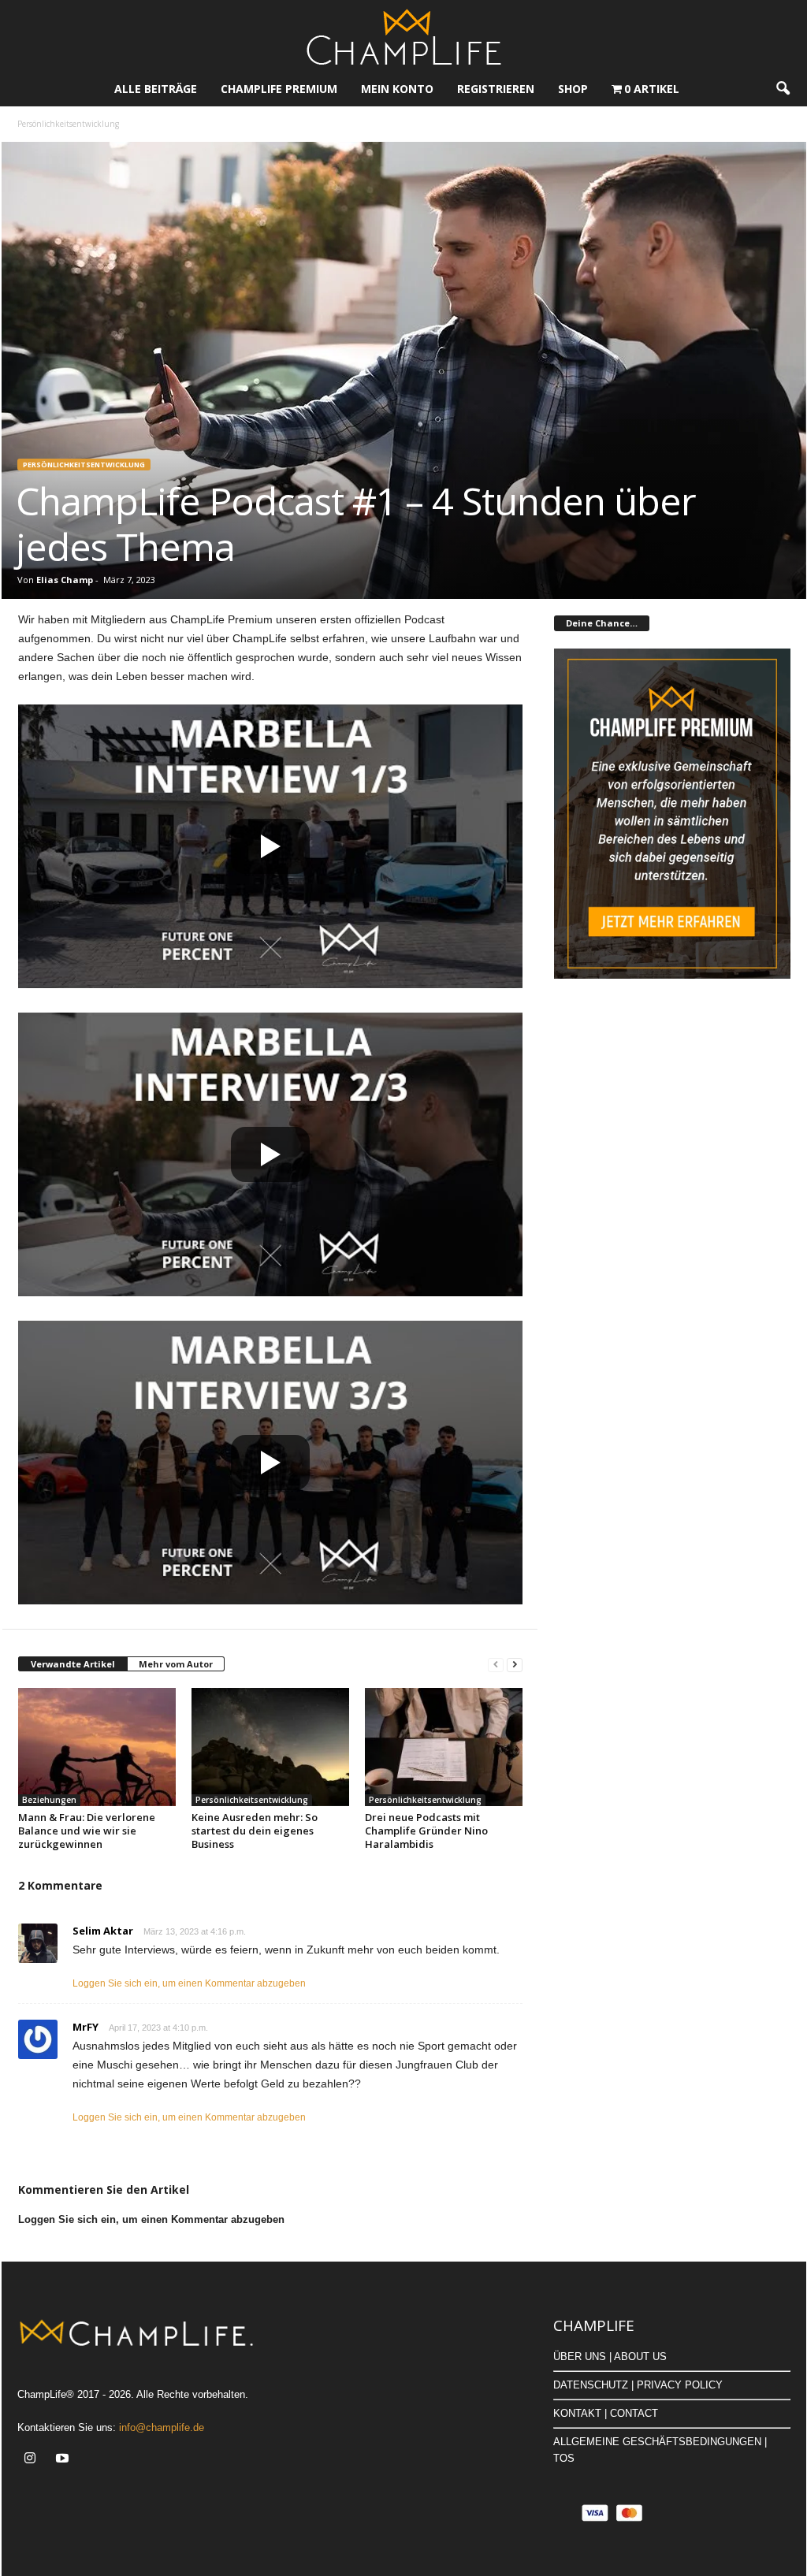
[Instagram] (33, 2460)
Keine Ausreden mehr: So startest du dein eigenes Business (255, 1831)
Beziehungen (49, 1800)
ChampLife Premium (279, 89)
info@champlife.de (162, 2427)
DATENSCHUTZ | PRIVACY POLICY (638, 2385)
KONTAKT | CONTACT (606, 2413)
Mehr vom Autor (176, 1664)
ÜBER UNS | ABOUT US (610, 2357)
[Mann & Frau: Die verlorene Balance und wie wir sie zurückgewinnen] (97, 1747)
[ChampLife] (403, 36)
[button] (783, 89)
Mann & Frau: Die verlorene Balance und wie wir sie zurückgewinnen (87, 1831)
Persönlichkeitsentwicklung (84, 465)
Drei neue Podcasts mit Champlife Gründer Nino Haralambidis (426, 1831)
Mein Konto (397, 89)
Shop (573, 89)
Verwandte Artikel (73, 1664)
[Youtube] (64, 2460)
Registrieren (496, 89)
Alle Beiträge (156, 89)
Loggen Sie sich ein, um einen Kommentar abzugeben (189, 1983)
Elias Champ (65, 580)
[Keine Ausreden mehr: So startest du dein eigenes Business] (270, 1747)
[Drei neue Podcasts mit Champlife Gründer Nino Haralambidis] (444, 1747)
